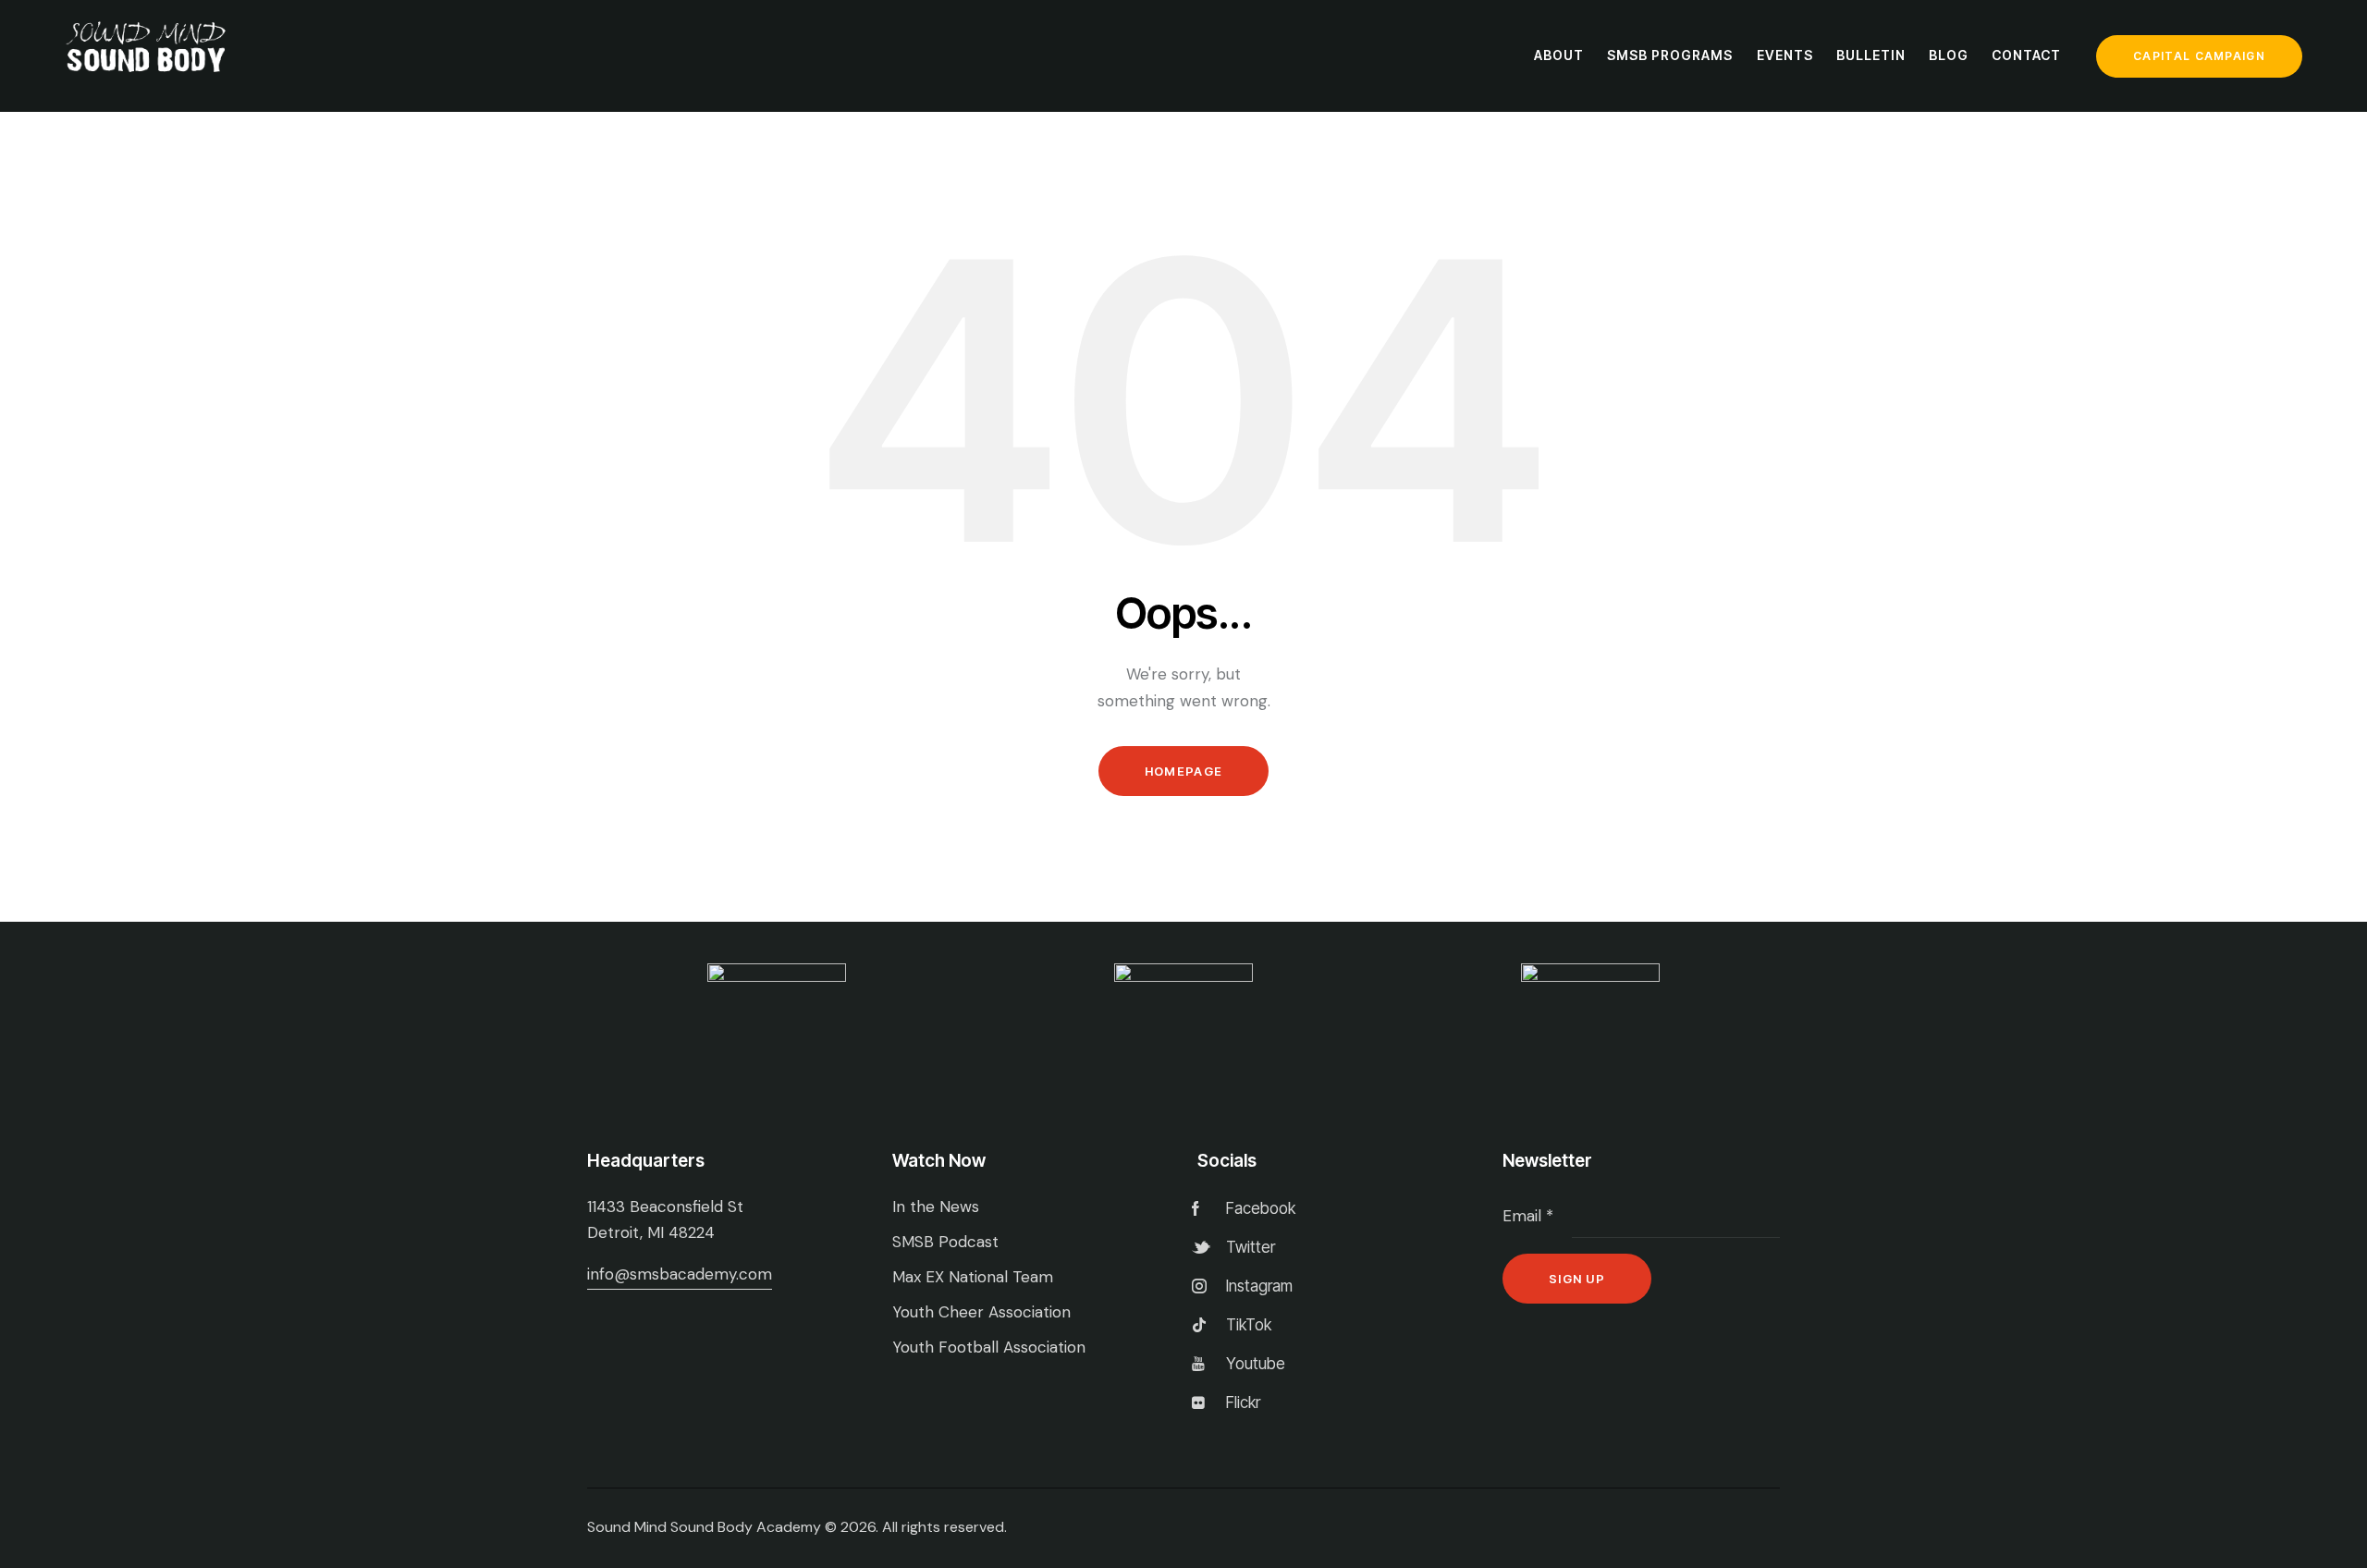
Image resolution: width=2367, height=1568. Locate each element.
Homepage (1183, 771)
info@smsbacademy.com (680, 1274)
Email (1528, 1216)
